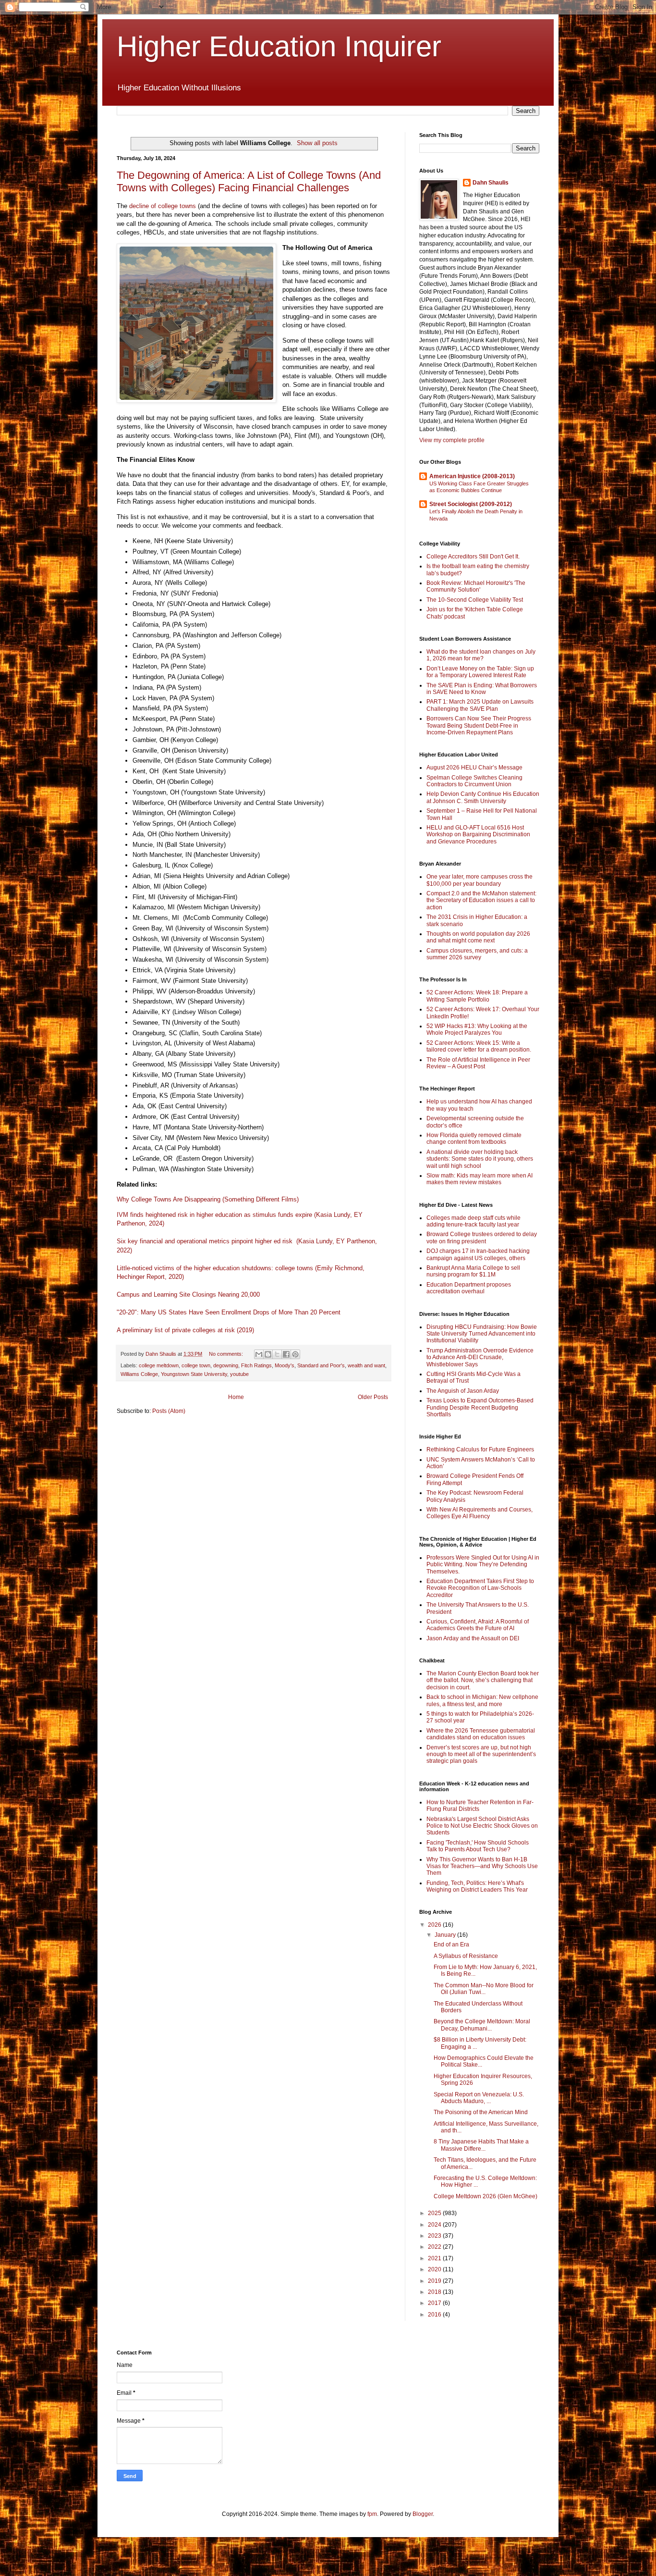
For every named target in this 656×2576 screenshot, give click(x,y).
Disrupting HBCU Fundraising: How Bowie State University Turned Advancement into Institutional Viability (482, 1334)
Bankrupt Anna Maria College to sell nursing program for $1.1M (473, 1271)
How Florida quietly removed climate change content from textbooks (474, 1139)
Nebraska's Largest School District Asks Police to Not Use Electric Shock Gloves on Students (482, 1826)
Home (236, 1397)
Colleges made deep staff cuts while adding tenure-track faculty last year (474, 1221)
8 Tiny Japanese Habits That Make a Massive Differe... (481, 2145)
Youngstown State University (194, 1374)
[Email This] (259, 1354)
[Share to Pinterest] (295, 1354)
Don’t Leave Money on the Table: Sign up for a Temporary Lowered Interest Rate (480, 672)
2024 (435, 2225)
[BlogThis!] (268, 1354)
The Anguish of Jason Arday (463, 1391)
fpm (372, 2514)
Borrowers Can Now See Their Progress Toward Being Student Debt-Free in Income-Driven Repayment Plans (479, 725)
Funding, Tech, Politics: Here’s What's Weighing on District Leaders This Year (477, 1886)
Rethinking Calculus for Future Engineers (480, 1449)
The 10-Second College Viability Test (475, 600)
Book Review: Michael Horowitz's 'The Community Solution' (476, 586)
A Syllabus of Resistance (466, 1956)
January (446, 1935)
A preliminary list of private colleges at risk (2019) (185, 1330)
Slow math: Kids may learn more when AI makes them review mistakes (480, 1179)
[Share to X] (277, 1354)
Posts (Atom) (169, 1411)
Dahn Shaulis (491, 183)
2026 (435, 1925)
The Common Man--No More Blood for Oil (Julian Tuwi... (484, 1989)
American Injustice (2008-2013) (472, 476)
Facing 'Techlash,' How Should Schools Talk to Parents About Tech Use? (478, 1846)
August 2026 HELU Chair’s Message (474, 768)
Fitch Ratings (256, 1365)
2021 (435, 2258)
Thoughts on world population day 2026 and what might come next (478, 937)
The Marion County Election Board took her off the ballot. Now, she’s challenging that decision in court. (483, 1680)
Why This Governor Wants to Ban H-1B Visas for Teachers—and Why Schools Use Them (482, 1866)
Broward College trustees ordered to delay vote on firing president (482, 1238)
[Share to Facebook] (286, 1354)
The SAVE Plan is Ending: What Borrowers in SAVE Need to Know (482, 689)
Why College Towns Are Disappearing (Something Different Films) (208, 1199)
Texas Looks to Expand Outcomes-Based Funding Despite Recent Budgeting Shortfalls (480, 1407)
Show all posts (317, 143)
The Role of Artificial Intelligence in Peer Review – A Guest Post (478, 1063)
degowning (226, 1365)
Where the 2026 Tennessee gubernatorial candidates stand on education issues (481, 1734)
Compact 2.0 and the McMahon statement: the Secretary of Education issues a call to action (481, 900)
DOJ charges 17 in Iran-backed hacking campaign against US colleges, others (478, 1254)
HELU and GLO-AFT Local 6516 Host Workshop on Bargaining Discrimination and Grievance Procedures (478, 835)
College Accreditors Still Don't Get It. (473, 557)
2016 (435, 2315)
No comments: (227, 1354)
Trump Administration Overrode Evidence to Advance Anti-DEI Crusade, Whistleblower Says (480, 1357)
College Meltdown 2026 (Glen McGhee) (486, 2196)
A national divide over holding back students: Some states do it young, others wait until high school (480, 1159)
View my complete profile (452, 440)
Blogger (423, 2514)
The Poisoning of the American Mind (481, 2112)
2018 (435, 2292)
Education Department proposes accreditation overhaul (469, 1288)
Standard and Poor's (321, 1365)
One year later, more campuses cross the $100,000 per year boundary (480, 880)
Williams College (139, 1374)
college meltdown (159, 1365)
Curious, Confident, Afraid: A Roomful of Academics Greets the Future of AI (478, 1625)
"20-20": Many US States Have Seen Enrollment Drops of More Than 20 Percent (230, 1312)
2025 (435, 2213)
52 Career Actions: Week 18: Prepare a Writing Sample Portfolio (477, 996)
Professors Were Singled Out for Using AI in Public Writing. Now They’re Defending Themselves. (483, 1565)
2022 (435, 2247)
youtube (239, 1374)
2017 (435, 2303)
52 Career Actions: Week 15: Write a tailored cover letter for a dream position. (479, 1046)
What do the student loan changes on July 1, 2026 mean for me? (481, 655)
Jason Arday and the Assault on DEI (473, 1638)
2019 (435, 2281)
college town (196, 1365)
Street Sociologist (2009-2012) (471, 504)
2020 (435, 2269)
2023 (435, 2236)
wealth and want (366, 1365)
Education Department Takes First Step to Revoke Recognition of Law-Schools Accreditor (480, 1588)
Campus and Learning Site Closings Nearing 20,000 (188, 1294)
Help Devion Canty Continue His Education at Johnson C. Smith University (483, 797)
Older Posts (373, 1397)
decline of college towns (163, 206)
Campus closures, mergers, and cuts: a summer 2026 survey (477, 954)
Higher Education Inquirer (279, 46)
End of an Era (451, 1944)
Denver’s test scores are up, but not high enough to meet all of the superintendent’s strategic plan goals (481, 1754)
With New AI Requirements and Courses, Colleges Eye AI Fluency (480, 1513)
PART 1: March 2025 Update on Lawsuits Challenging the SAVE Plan (480, 705)
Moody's (285, 1365)
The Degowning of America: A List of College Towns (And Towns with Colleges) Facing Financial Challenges (249, 181)
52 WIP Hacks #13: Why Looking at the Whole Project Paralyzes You (477, 1029)
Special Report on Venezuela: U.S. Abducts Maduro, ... (479, 2098)
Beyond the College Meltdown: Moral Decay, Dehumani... (482, 2025)
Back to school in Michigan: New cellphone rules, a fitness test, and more (482, 1700)
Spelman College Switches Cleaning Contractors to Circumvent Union (474, 781)
